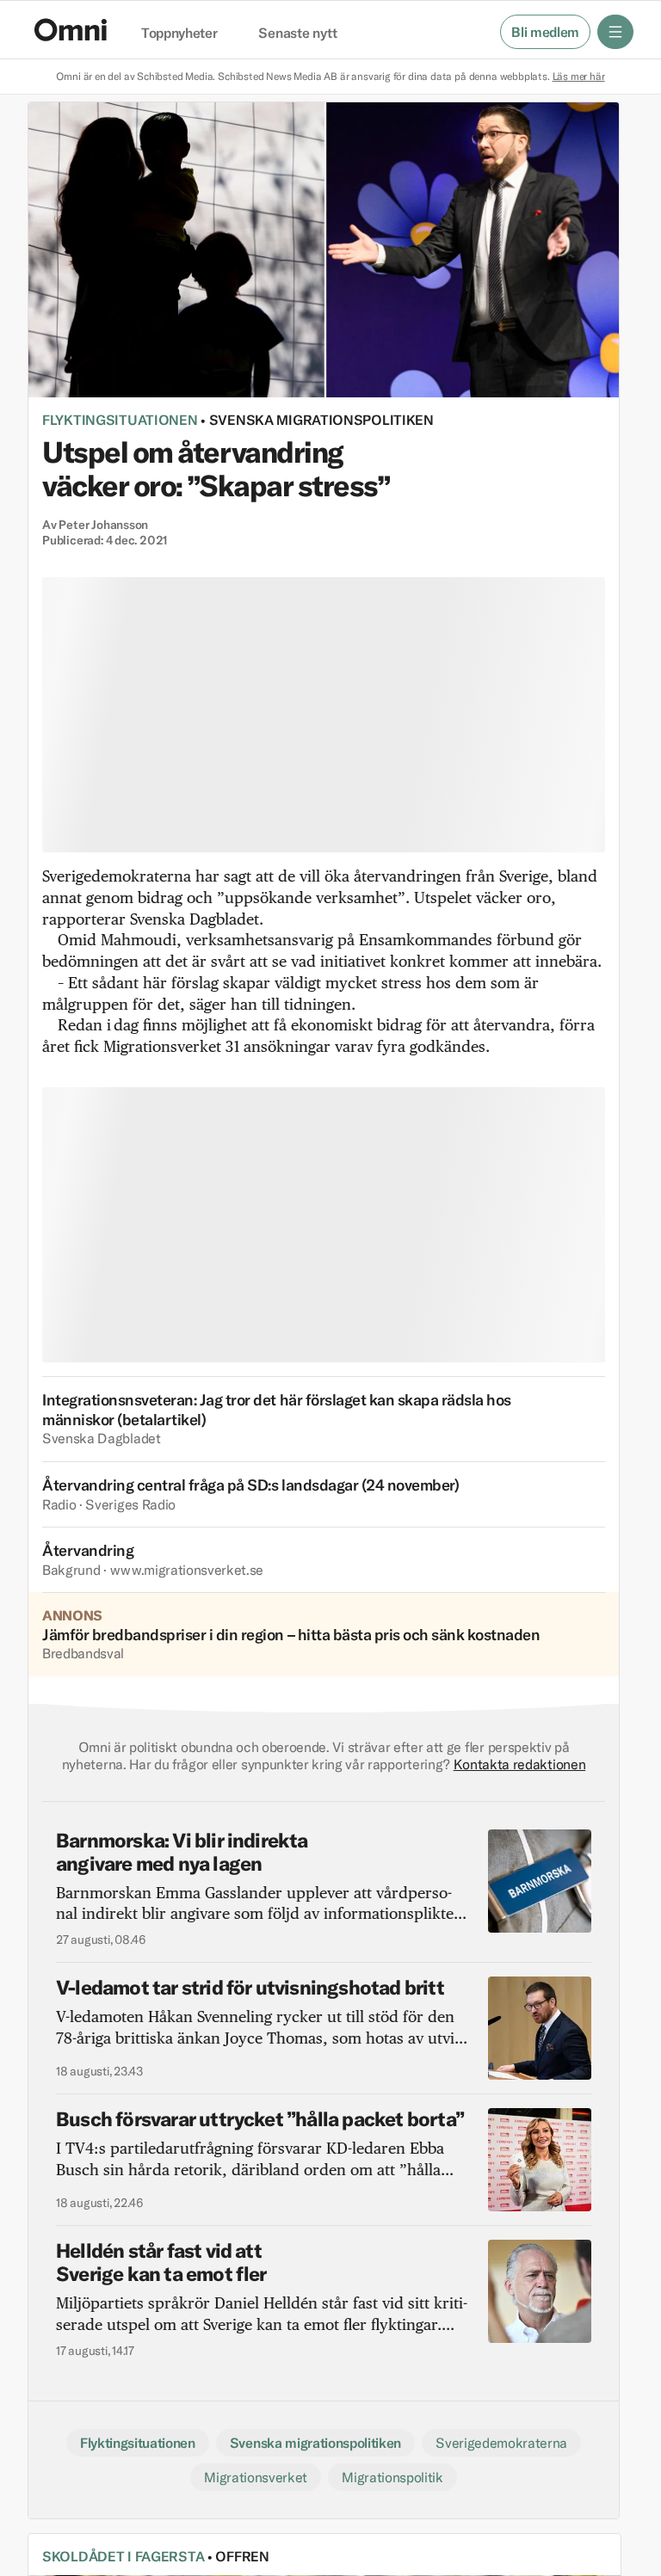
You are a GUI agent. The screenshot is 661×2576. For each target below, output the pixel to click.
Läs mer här (579, 76)
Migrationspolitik (392, 2477)
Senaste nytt (297, 34)
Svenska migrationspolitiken (321, 420)
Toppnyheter (179, 34)
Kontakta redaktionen (520, 1764)
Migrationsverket (256, 2477)
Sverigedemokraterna (501, 2443)
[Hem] (71, 30)
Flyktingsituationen (120, 420)
